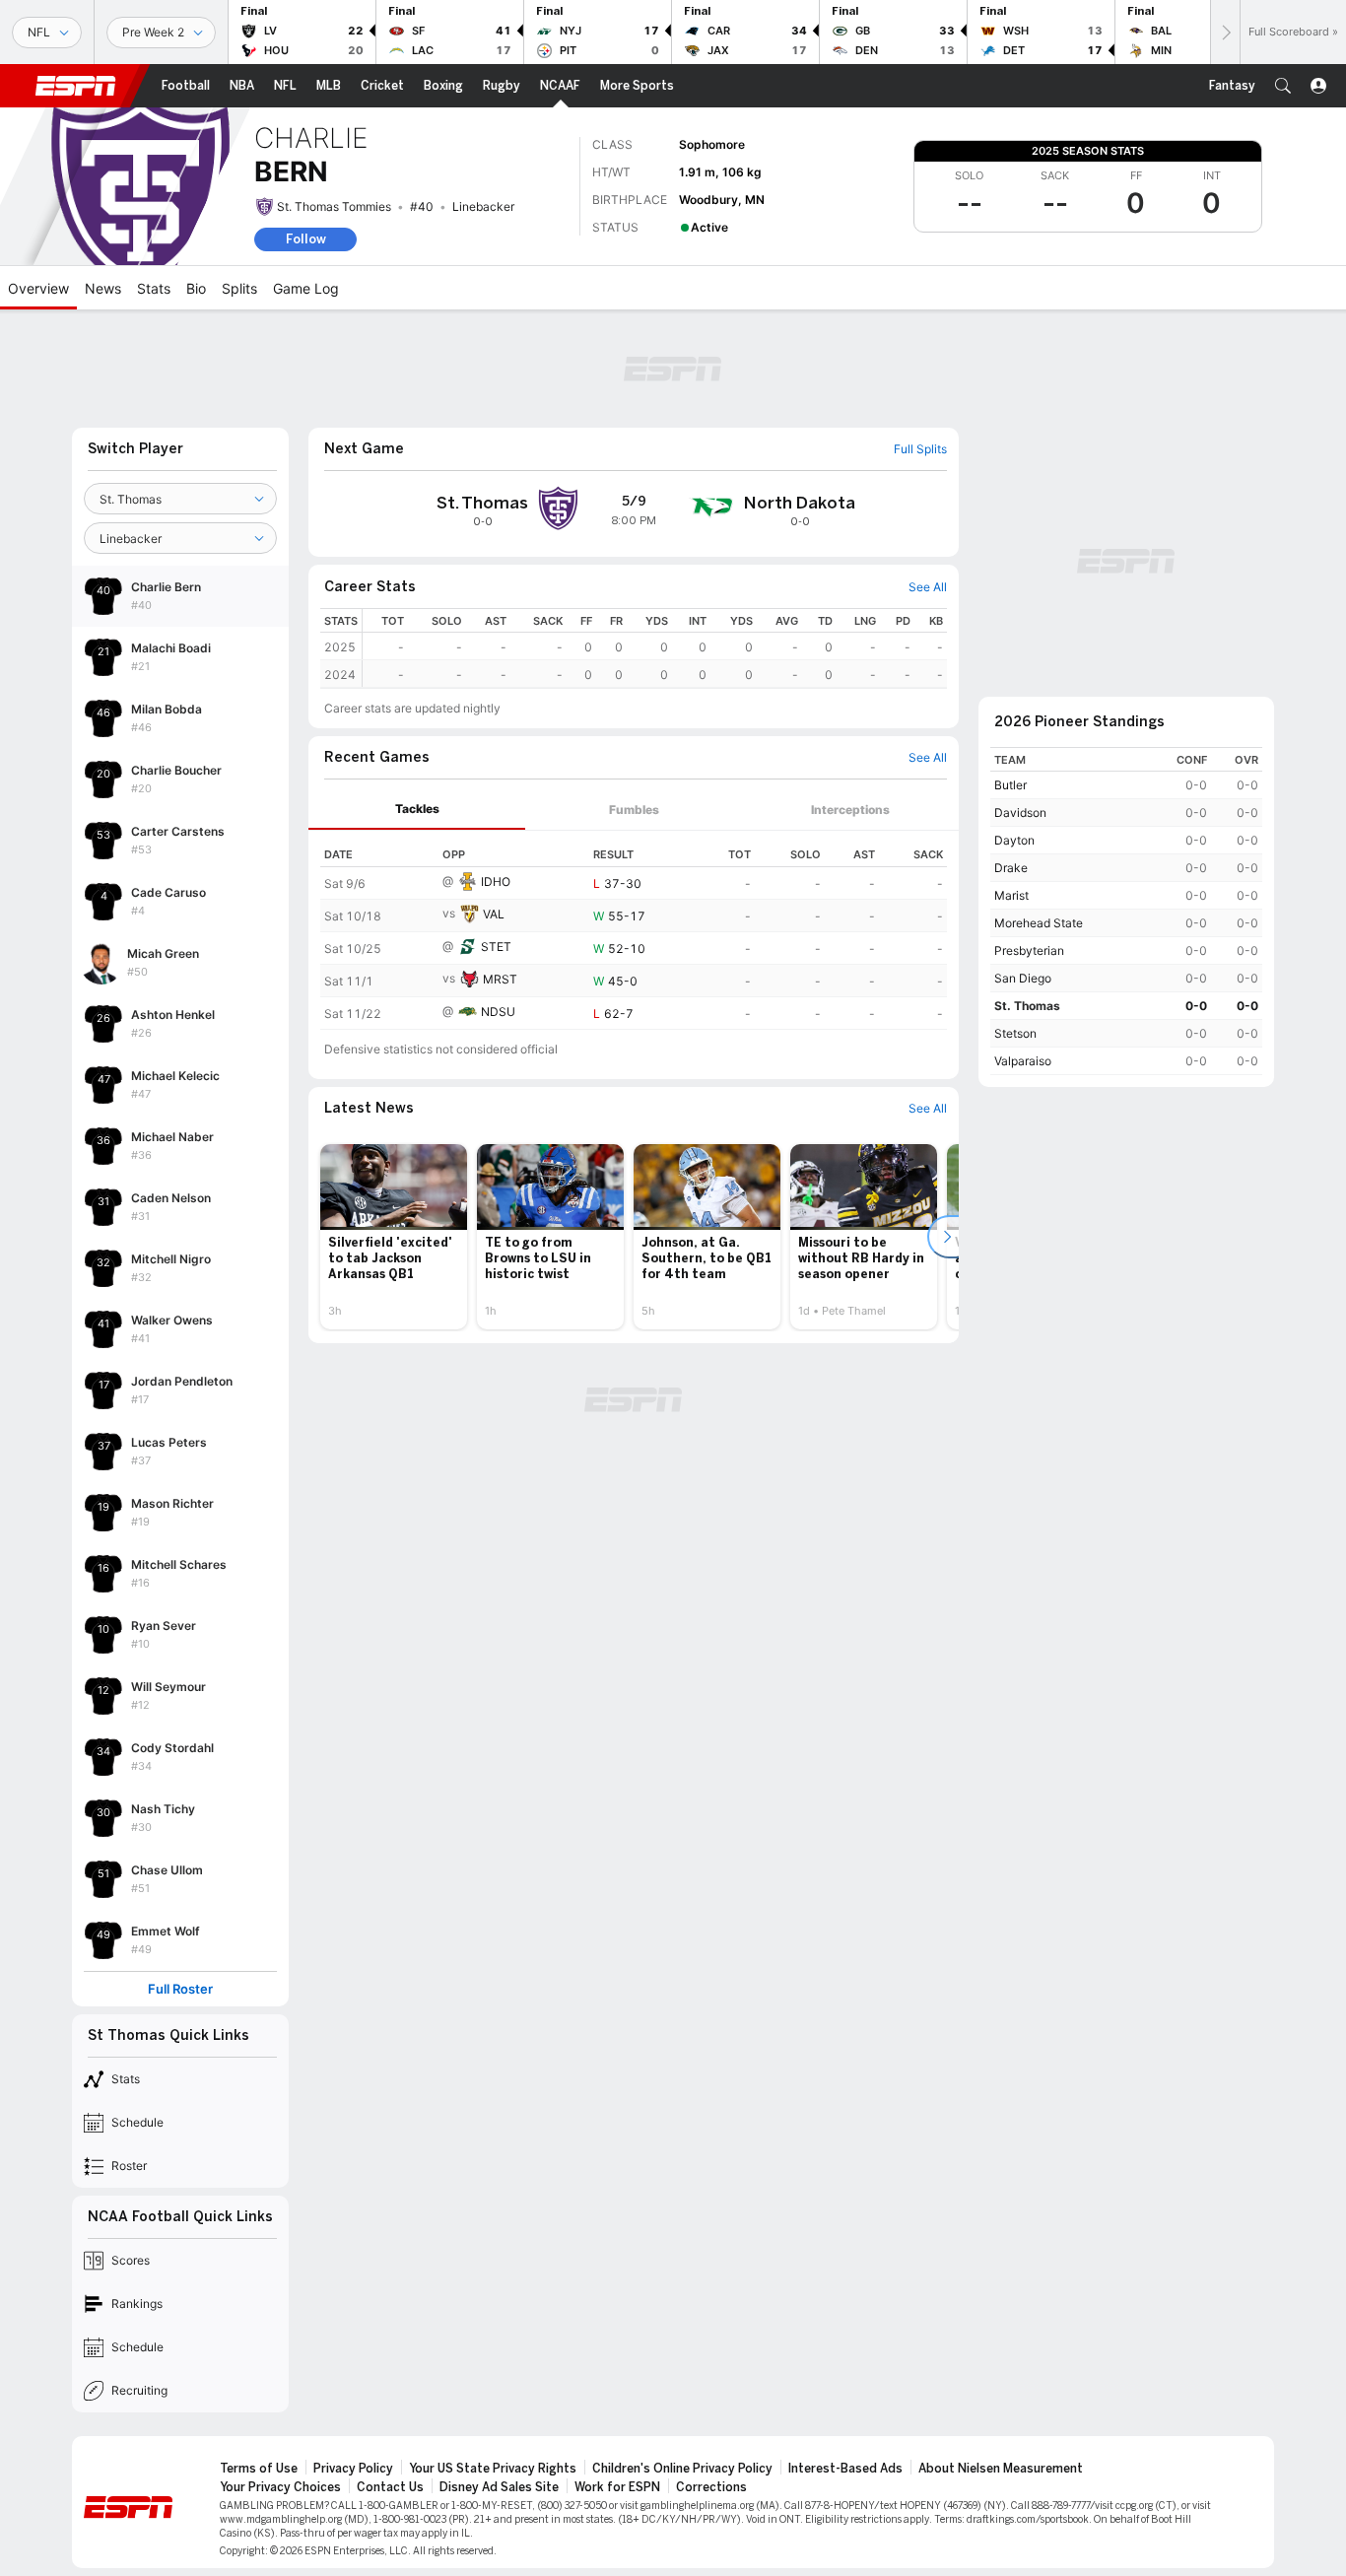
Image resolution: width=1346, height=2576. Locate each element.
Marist (1011, 895)
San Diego (1023, 978)
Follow (306, 239)
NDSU (498, 1012)
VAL (494, 914)
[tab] (417, 810)
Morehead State (1039, 923)
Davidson (1020, 813)
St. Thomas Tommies (334, 206)
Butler (1010, 785)
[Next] (1225, 32)
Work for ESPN (617, 2487)
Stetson (1015, 1033)
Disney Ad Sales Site (499, 2487)
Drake (1011, 868)
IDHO (496, 881)
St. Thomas (1027, 1006)
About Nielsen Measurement (1001, 2469)
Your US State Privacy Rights (493, 2469)
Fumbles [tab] (634, 810)
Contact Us (390, 2487)
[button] (1283, 86)
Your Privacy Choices (280, 2487)
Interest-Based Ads (845, 2469)
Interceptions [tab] (850, 810)
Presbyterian (1029, 950)
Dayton (1014, 840)
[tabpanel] (634, 930)
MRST (500, 979)
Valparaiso (1023, 1061)
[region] (655, 648)
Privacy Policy (353, 2469)
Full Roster (180, 1989)
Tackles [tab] (417, 809)
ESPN (76, 86)
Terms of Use (259, 2469)
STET (496, 947)
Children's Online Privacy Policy (682, 2469)
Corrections (711, 2487)
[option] (394, 1237)
